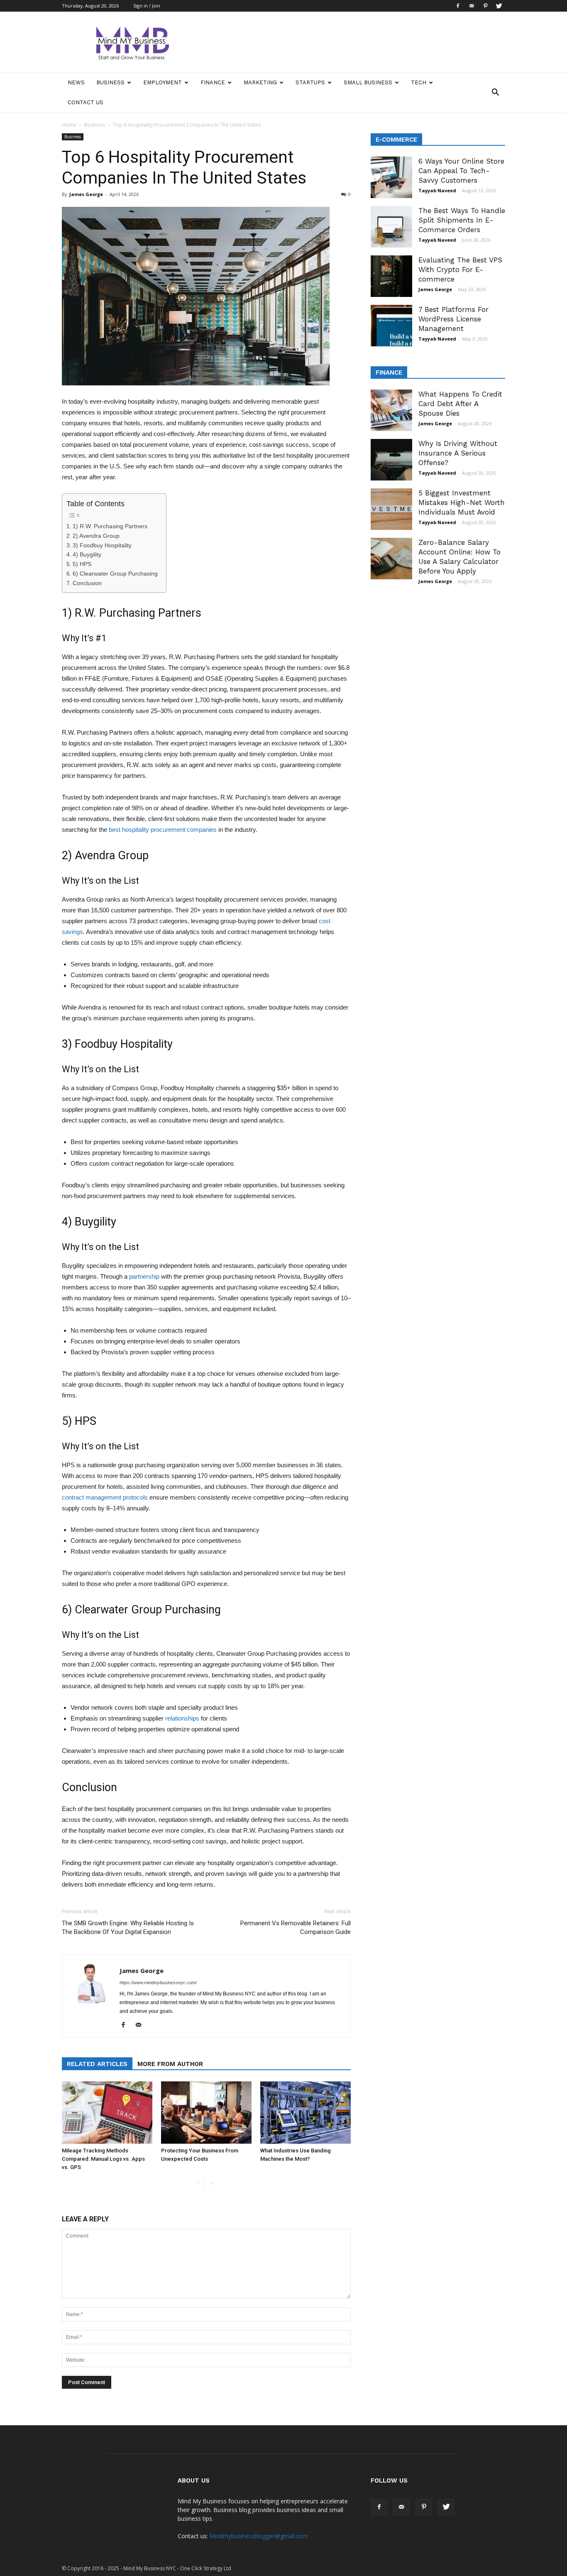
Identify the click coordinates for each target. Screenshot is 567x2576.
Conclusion (87, 583)
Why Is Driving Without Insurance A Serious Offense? (458, 453)
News (76, 82)
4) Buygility (87, 555)
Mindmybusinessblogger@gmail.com (259, 2536)
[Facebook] (458, 6)
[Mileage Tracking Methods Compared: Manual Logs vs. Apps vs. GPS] (107, 2113)
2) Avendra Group (96, 536)
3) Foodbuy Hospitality (102, 545)
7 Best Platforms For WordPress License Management (453, 319)
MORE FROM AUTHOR (170, 2064)
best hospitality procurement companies (163, 830)
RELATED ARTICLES (97, 2064)
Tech (419, 82)
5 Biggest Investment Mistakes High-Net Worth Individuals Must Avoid (462, 502)
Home (69, 125)
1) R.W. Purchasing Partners (110, 526)
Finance (213, 82)
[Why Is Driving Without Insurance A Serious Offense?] (391, 460)
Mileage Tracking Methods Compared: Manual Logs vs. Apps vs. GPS (103, 2159)
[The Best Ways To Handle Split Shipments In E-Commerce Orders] (391, 227)
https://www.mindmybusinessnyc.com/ (158, 1983)
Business (110, 82)
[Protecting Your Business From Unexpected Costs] (206, 2113)
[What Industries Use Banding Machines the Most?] (305, 2113)
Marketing (260, 82)
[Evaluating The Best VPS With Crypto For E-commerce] (391, 276)
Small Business (368, 82)
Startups (310, 82)
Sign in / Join (147, 6)
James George (86, 194)
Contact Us (86, 102)
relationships (182, 1718)
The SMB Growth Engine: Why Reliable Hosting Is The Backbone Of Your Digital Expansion (128, 1928)
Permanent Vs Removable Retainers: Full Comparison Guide (296, 1928)
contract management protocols (105, 1497)
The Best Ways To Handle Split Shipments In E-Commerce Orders (462, 220)
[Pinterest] (485, 6)
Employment (163, 82)
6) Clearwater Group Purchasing (115, 574)
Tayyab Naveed (437, 190)
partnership (144, 1276)
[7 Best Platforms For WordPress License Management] (391, 326)
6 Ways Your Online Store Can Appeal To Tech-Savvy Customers (461, 171)
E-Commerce (396, 140)
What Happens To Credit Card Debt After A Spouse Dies (460, 404)
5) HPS (82, 564)
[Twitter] (499, 6)
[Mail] (472, 6)
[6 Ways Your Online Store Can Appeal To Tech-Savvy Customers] (391, 177)
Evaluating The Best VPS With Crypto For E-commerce (460, 270)
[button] (495, 93)
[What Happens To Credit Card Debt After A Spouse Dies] (391, 410)
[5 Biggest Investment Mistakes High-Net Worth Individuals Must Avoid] (391, 509)
